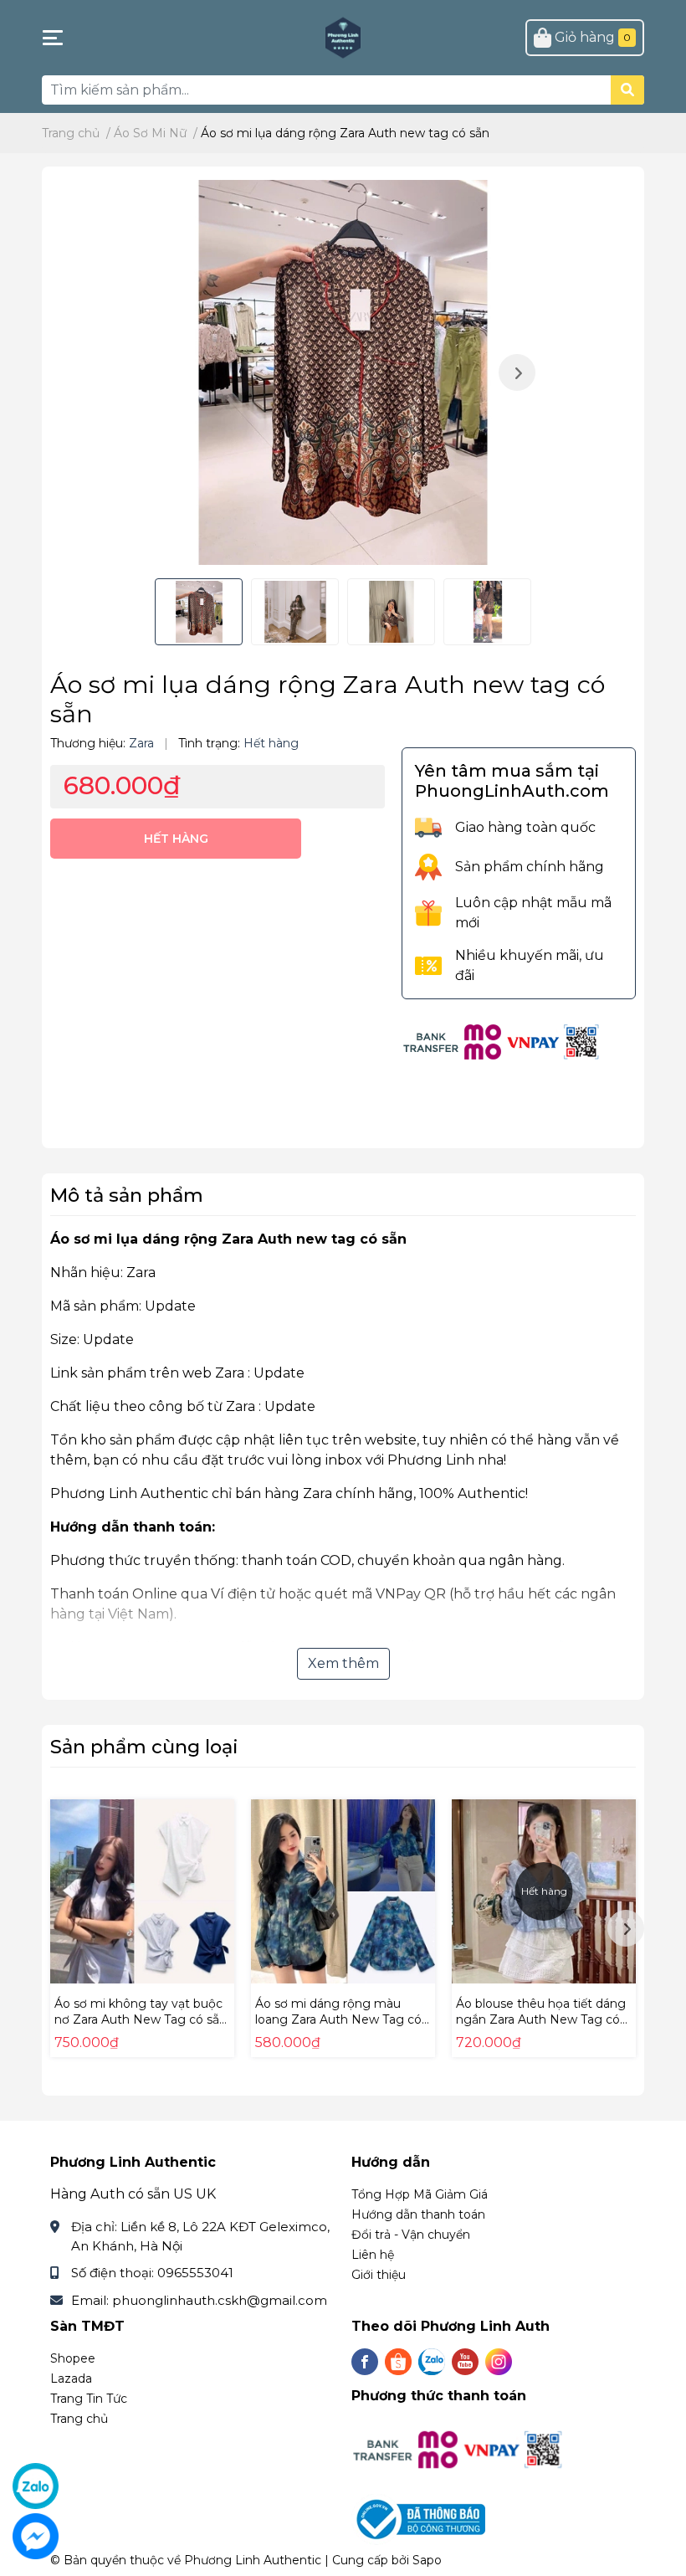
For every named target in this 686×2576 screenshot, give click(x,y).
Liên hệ (373, 2255)
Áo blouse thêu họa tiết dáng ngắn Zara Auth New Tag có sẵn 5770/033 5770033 (541, 2020)
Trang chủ (79, 2419)
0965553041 (195, 2273)
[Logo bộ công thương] (420, 2519)
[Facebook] (365, 2362)
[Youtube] (465, 2362)
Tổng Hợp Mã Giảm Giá (420, 2194)
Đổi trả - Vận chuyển (411, 2235)
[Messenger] (36, 2536)
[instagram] (499, 2362)
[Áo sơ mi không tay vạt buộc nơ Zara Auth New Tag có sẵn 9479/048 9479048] (142, 1891)
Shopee (73, 2358)
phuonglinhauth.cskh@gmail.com (220, 2300)
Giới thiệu (379, 2275)
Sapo (427, 2560)
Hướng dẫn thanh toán (418, 2214)
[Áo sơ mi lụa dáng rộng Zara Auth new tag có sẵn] (343, 372)
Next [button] (517, 372)
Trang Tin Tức (89, 2399)
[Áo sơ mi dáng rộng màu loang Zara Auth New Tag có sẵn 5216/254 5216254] (343, 1891)
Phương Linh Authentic (253, 2560)
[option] (343, 372)
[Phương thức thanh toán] (502, 1041)
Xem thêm (343, 1663)
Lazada (71, 2378)
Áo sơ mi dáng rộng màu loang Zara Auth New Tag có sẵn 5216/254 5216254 (338, 2020)
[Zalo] (432, 2362)
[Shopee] (398, 2362)
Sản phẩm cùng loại (144, 1747)
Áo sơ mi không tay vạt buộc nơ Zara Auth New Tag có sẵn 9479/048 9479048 (141, 2020)
